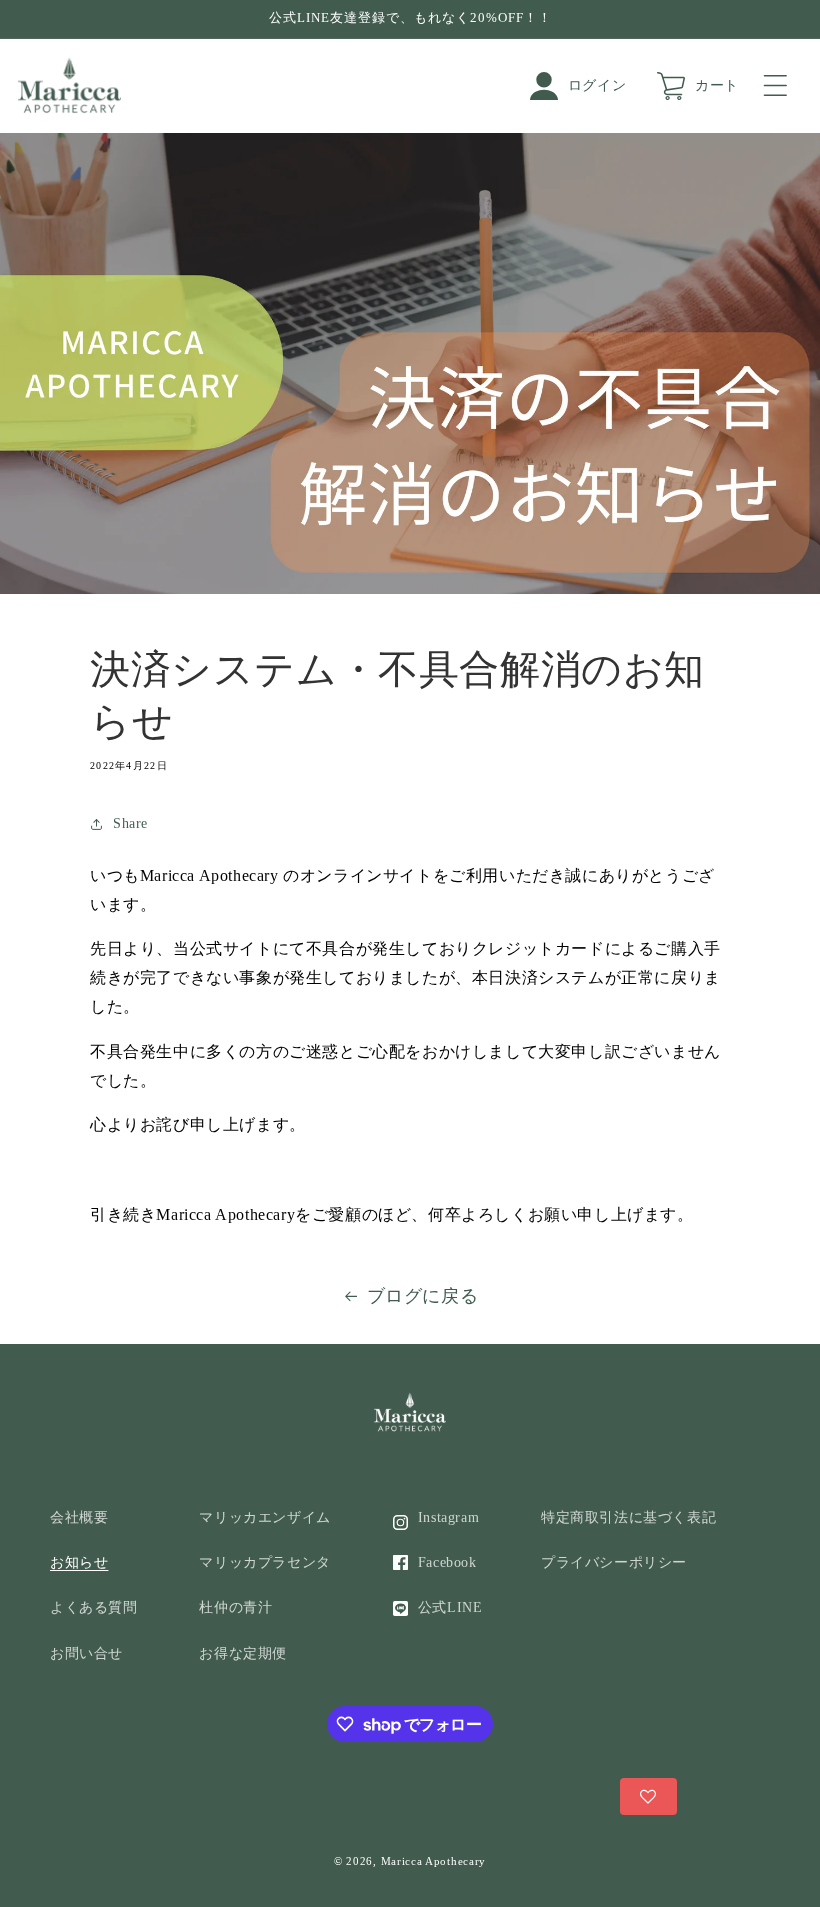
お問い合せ (86, 1653)
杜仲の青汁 (235, 1607)
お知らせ (79, 1562)
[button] (780, 86)
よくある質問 (94, 1607)
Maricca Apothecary (434, 1861)
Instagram (448, 1517)
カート (717, 85)
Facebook (447, 1562)
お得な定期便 (243, 1653)
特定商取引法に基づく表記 (628, 1517)
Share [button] (130, 823)
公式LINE (450, 1607)
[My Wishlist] (648, 1796)
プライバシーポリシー (614, 1562)
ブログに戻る (423, 1296)
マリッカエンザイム (264, 1517)
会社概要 (79, 1517)
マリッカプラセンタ (264, 1562)
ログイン (597, 85)
